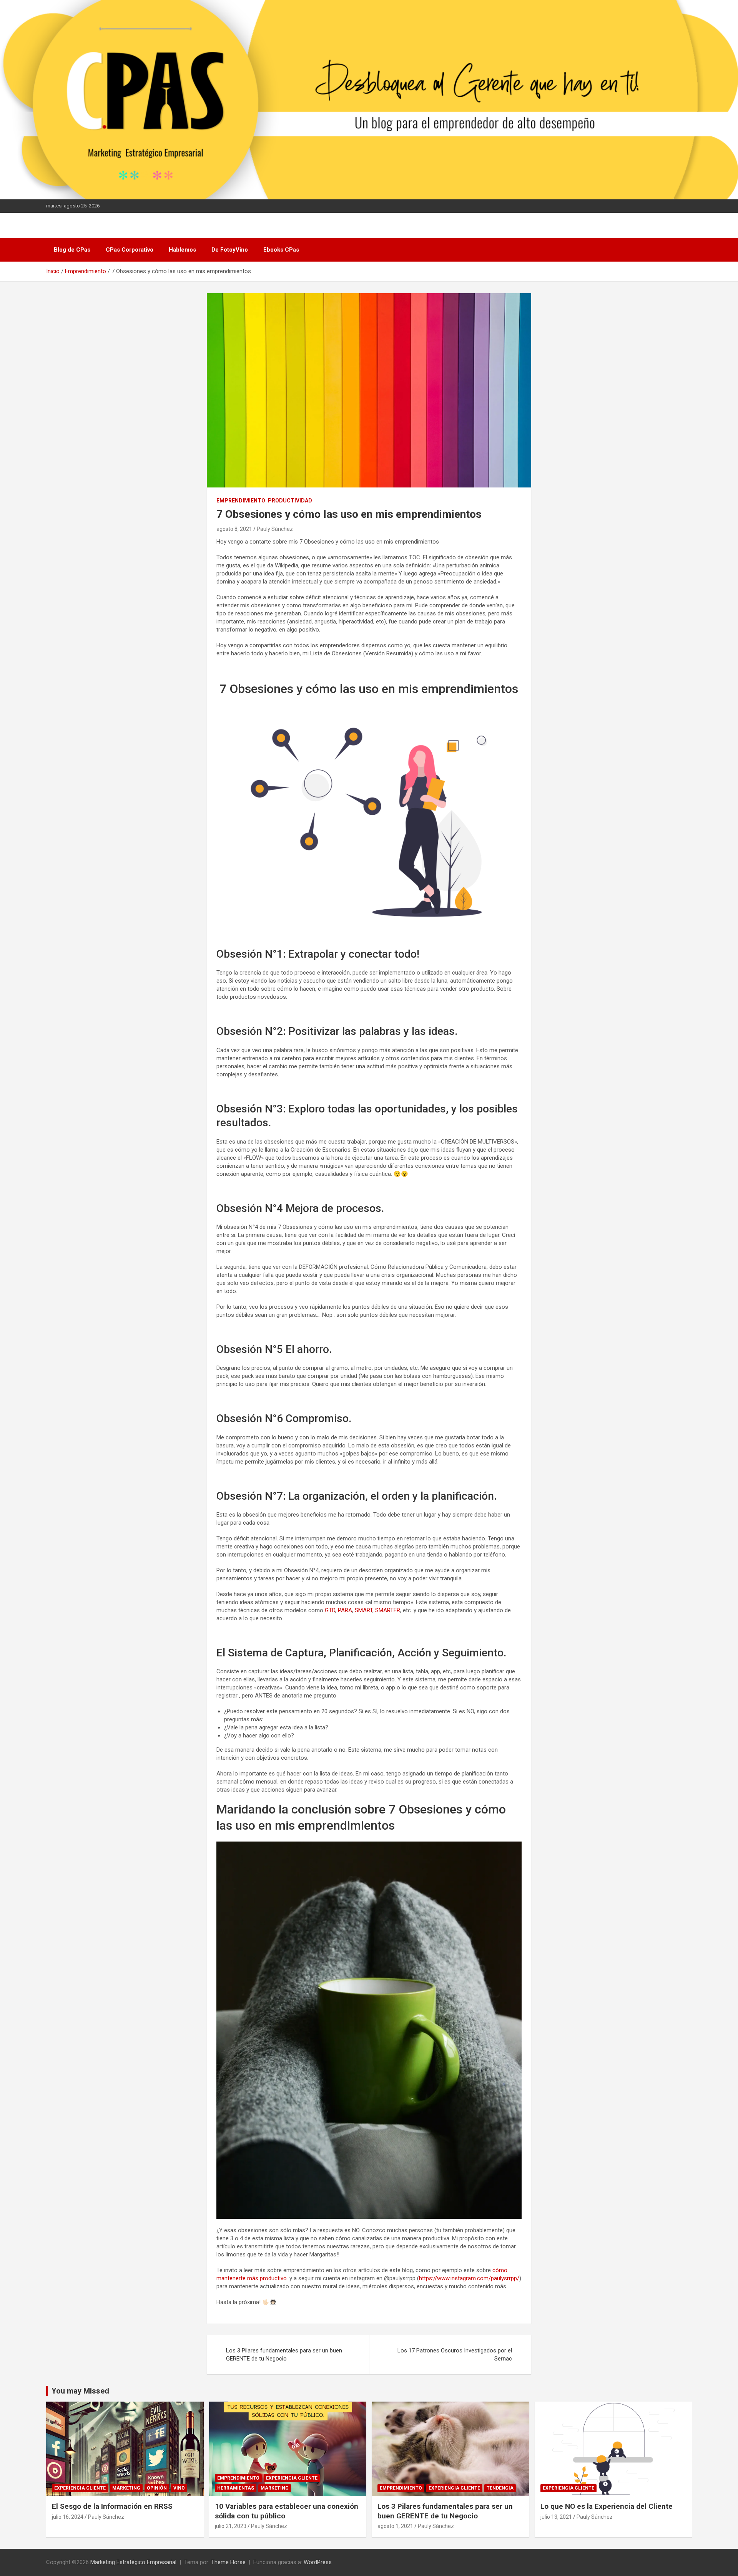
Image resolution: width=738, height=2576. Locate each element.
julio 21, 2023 (231, 2526)
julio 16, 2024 (68, 2517)
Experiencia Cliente (80, 2488)
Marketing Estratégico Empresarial (133, 2562)
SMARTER (388, 1610)
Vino (179, 2488)
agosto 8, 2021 (234, 529)
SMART (364, 1610)
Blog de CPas (72, 250)
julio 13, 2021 (556, 2517)
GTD (330, 1610)
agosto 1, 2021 (395, 2526)
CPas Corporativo (130, 250)
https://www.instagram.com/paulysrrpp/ (469, 2278)
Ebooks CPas (281, 250)
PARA (345, 1610)
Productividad (290, 501)
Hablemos (182, 250)
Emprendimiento (241, 501)
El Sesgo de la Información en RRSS (112, 2506)
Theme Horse (228, 2562)
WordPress (318, 2562)
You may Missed (80, 2391)
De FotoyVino (230, 250)
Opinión (157, 2488)
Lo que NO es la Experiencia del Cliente (607, 2506)
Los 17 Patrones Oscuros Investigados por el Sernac (455, 2355)
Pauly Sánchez (275, 529)
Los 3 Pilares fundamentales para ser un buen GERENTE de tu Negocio (284, 2355)
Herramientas (236, 2488)
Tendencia (500, 2488)
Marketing (126, 2488)
